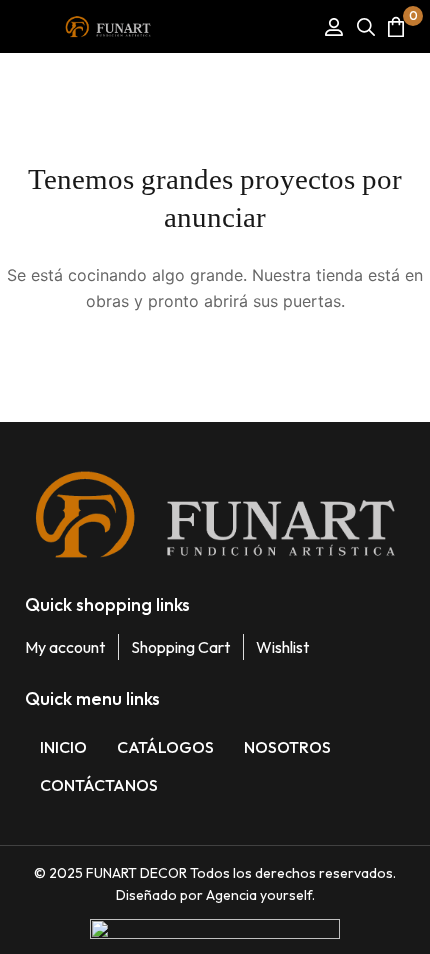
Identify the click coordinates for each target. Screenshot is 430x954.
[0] (396, 26)
